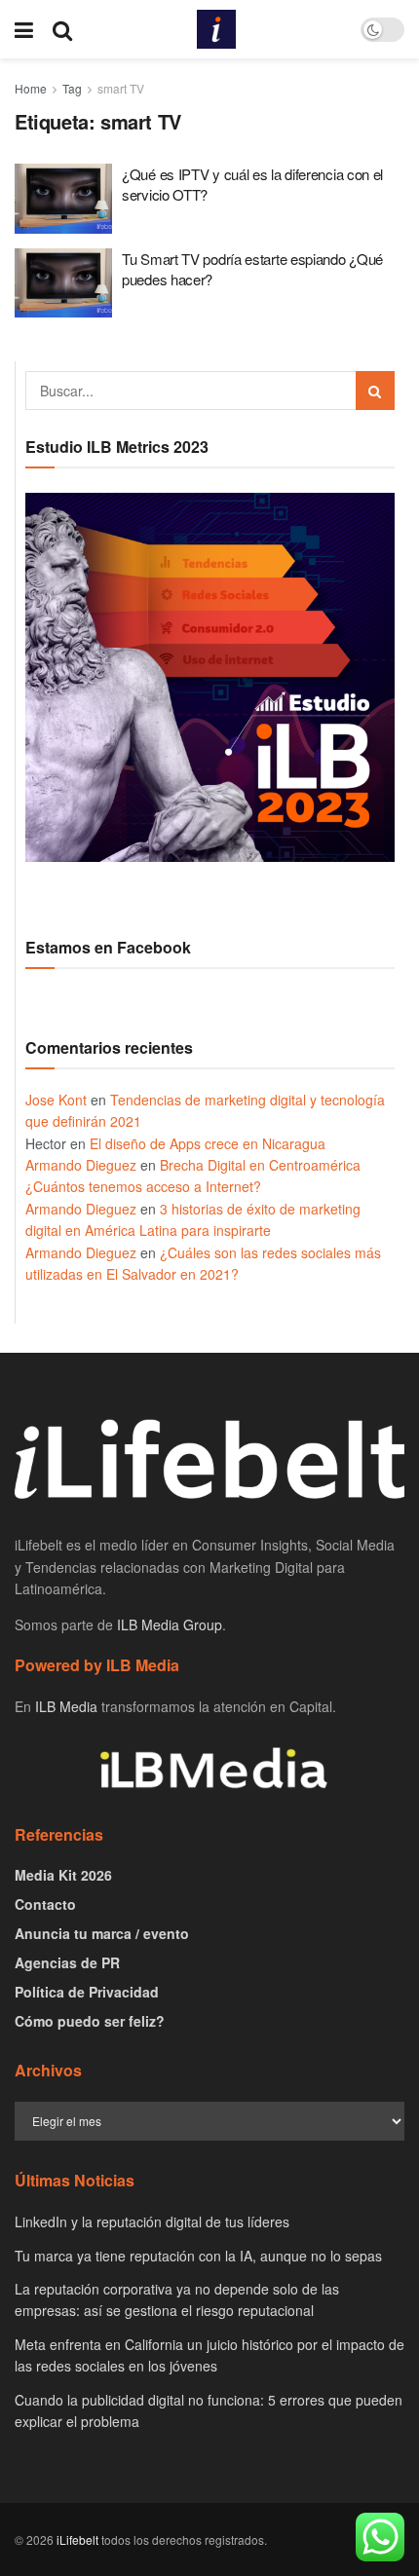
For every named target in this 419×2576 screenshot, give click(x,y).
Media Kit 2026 (63, 1875)
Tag (72, 88)
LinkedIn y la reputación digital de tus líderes (152, 2221)
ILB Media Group (170, 1624)
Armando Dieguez (81, 1165)
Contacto (45, 1904)
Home (31, 88)
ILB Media (66, 1706)
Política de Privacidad (87, 1992)
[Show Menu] (24, 29)
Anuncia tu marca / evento (102, 1933)
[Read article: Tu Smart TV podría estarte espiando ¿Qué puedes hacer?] (63, 283)
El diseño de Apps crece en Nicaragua (208, 1143)
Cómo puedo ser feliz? (90, 2021)
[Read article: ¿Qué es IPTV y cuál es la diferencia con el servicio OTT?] (63, 199)
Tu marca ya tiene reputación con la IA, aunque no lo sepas (198, 2256)
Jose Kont (56, 1100)
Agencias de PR (67, 1962)
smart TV (121, 88)
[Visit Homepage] (216, 29)
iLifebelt (77, 2539)
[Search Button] (62, 29)
